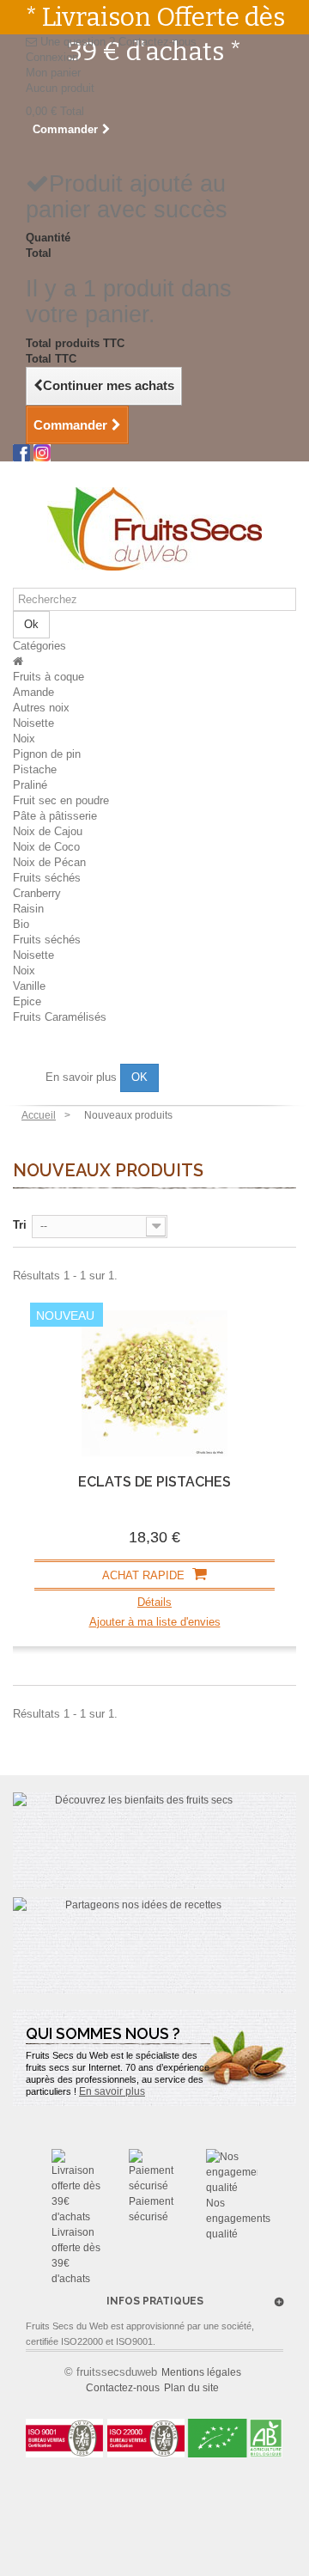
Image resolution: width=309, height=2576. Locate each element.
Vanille (29, 986)
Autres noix (41, 708)
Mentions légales (201, 2372)
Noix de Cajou (48, 831)
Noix (24, 739)
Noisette (33, 723)
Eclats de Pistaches (154, 1482)
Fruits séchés (47, 878)
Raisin (28, 909)
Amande (33, 692)
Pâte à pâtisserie (55, 816)
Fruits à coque (48, 677)
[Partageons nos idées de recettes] (154, 1945)
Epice (27, 1001)
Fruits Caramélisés (60, 1017)
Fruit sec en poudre (61, 800)
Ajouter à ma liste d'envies (155, 1622)
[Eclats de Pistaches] (154, 1383)
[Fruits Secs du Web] (154, 529)
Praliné (30, 785)
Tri (20, 1225)
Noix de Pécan (49, 862)
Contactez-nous (158, 42)
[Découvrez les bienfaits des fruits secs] (154, 1840)
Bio (21, 924)
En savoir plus (83, 1077)
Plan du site (191, 2388)
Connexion (52, 57)
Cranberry (37, 893)
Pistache (35, 769)
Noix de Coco (46, 847)
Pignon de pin (47, 754)
